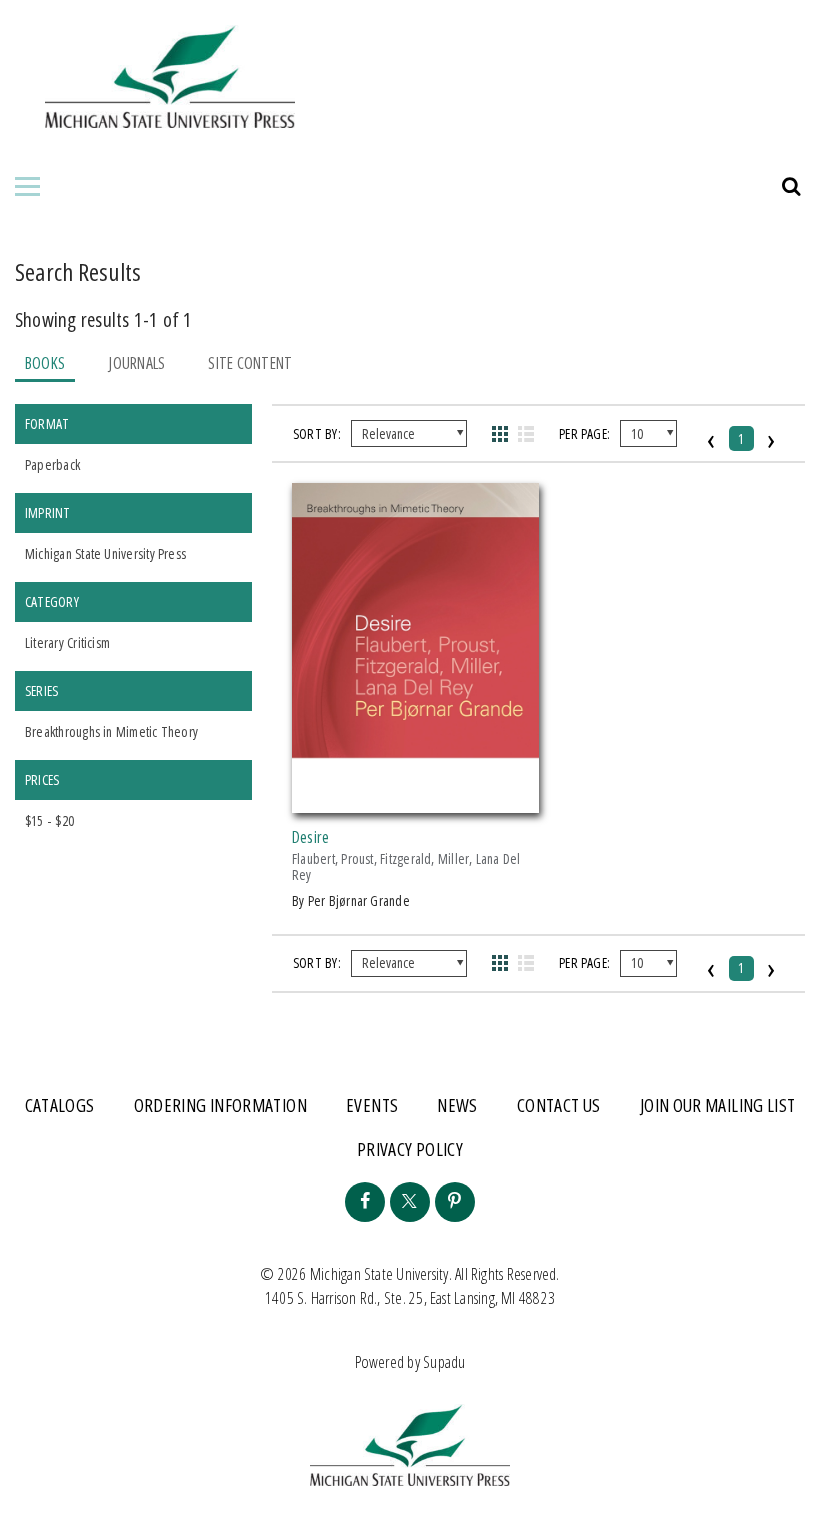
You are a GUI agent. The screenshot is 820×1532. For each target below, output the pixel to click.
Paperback (52, 464)
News (457, 1105)
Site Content (250, 363)
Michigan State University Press (105, 553)
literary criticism (67, 642)
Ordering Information (220, 1105)
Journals (136, 363)
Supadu (444, 1362)
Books (45, 363)
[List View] (526, 434)
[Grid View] (500, 434)
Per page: (584, 433)
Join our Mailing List (718, 1105)
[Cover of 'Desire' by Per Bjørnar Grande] (415, 801)
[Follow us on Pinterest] (455, 1202)
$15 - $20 (49, 820)
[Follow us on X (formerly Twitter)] (410, 1202)
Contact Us (559, 1105)
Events (372, 1105)
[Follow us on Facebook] (365, 1202)
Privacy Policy (410, 1149)
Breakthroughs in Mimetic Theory (111, 731)
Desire (310, 837)
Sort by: (317, 433)
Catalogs (60, 1105)
